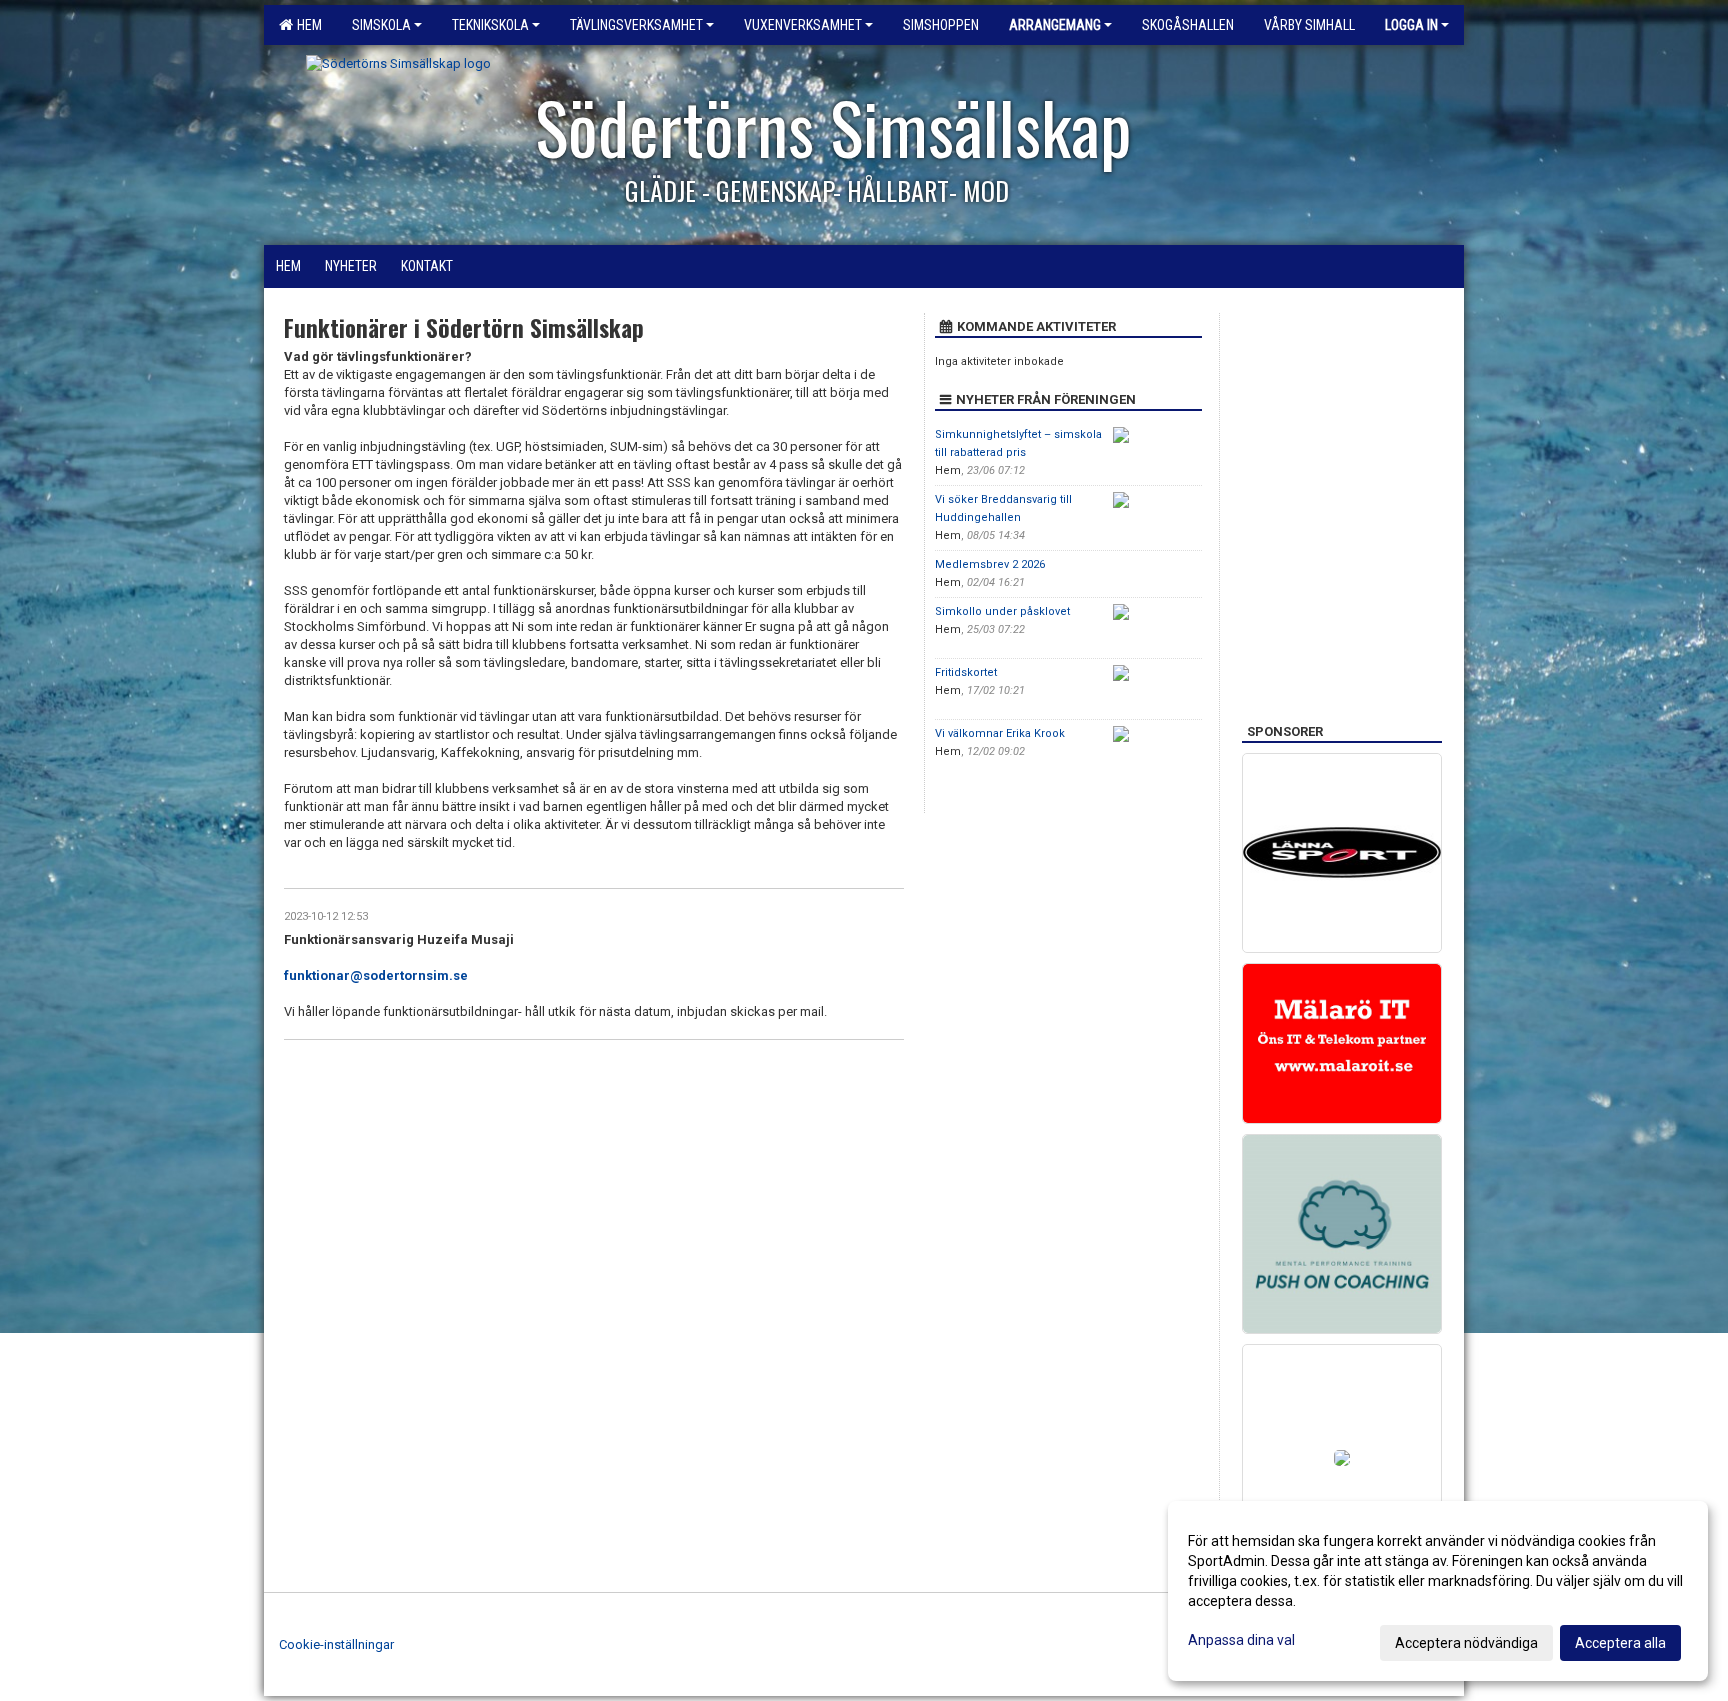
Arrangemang (1055, 25)
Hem (306, 25)
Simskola (381, 25)
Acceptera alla (1620, 1643)
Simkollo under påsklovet (1002, 611)
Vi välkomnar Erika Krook (1000, 733)
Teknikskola (490, 25)
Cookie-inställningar (336, 1644)
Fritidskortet (966, 672)
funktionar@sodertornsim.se (376, 975)
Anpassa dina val (1241, 1640)
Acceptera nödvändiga (1466, 1643)
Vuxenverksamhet (803, 25)
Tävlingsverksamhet (636, 25)
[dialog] (1438, 1591)
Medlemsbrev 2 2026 (990, 564)
